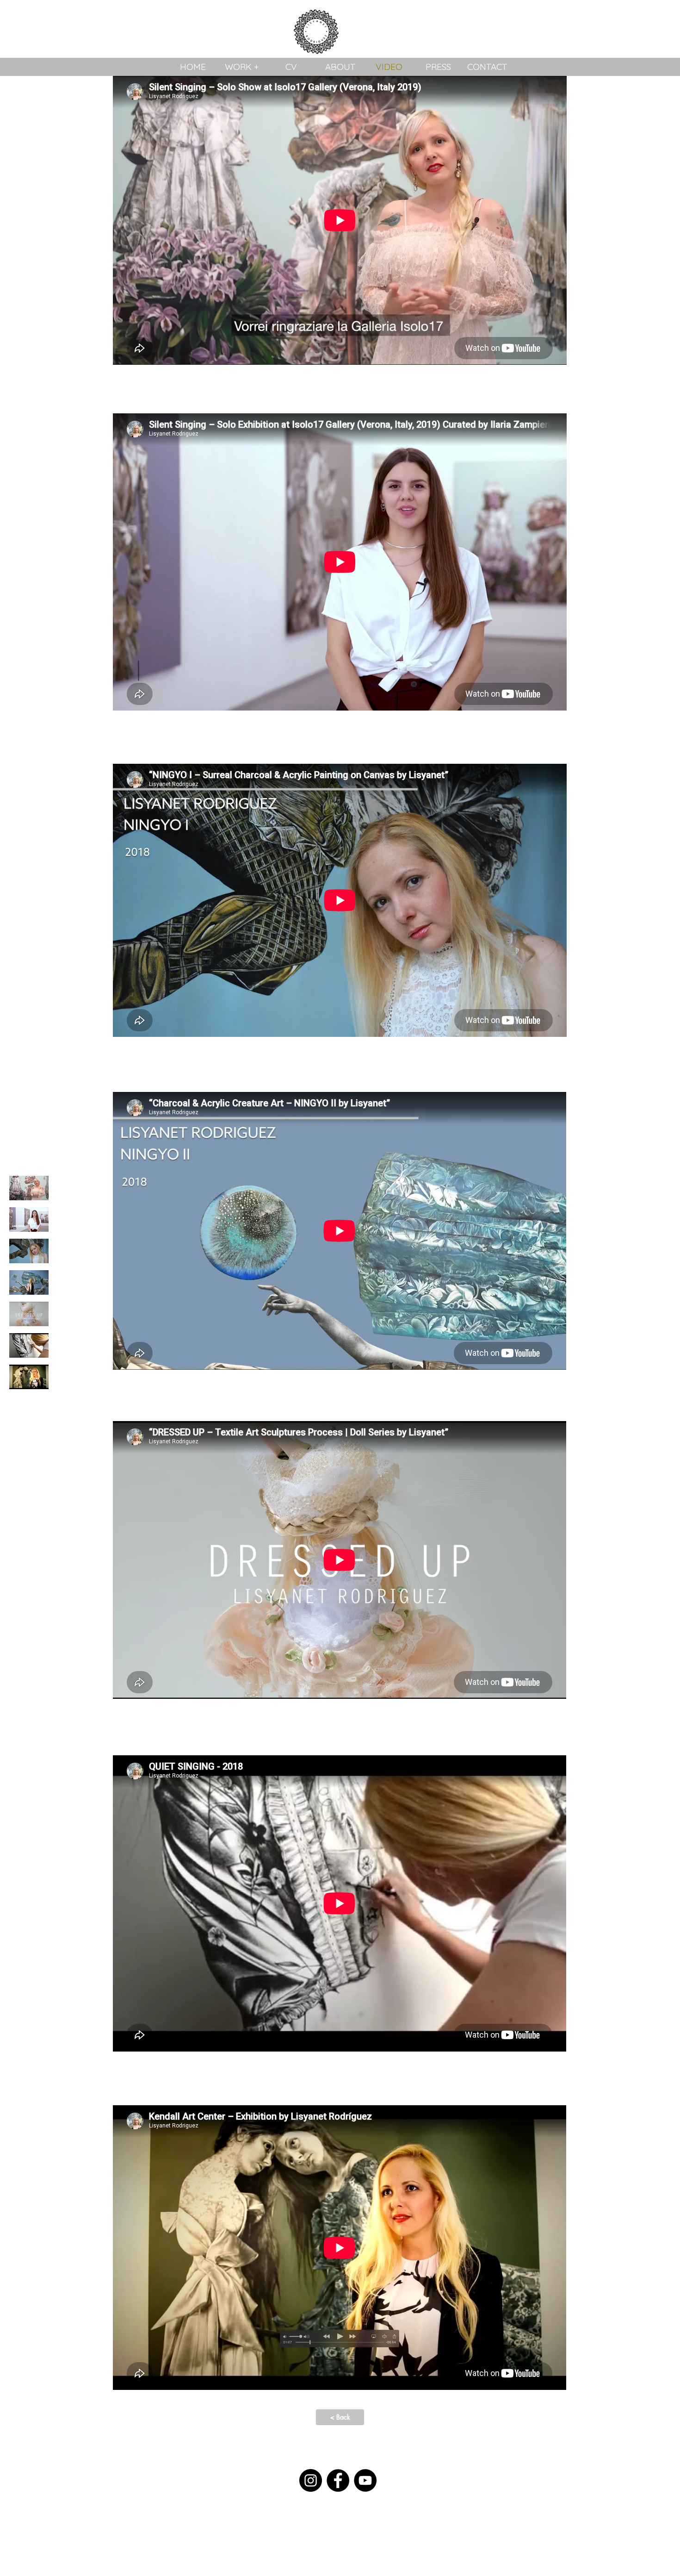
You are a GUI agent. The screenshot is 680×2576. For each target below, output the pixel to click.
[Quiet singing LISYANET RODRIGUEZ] (29, 1345)
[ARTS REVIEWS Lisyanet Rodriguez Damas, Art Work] (29, 1377)
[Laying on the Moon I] (29, 1251)
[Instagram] (311, 2480)
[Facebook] (338, 2480)
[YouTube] (365, 2480)
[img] (29, 1188)
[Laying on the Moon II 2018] (29, 1282)
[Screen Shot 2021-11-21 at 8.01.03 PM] (29, 1314)
